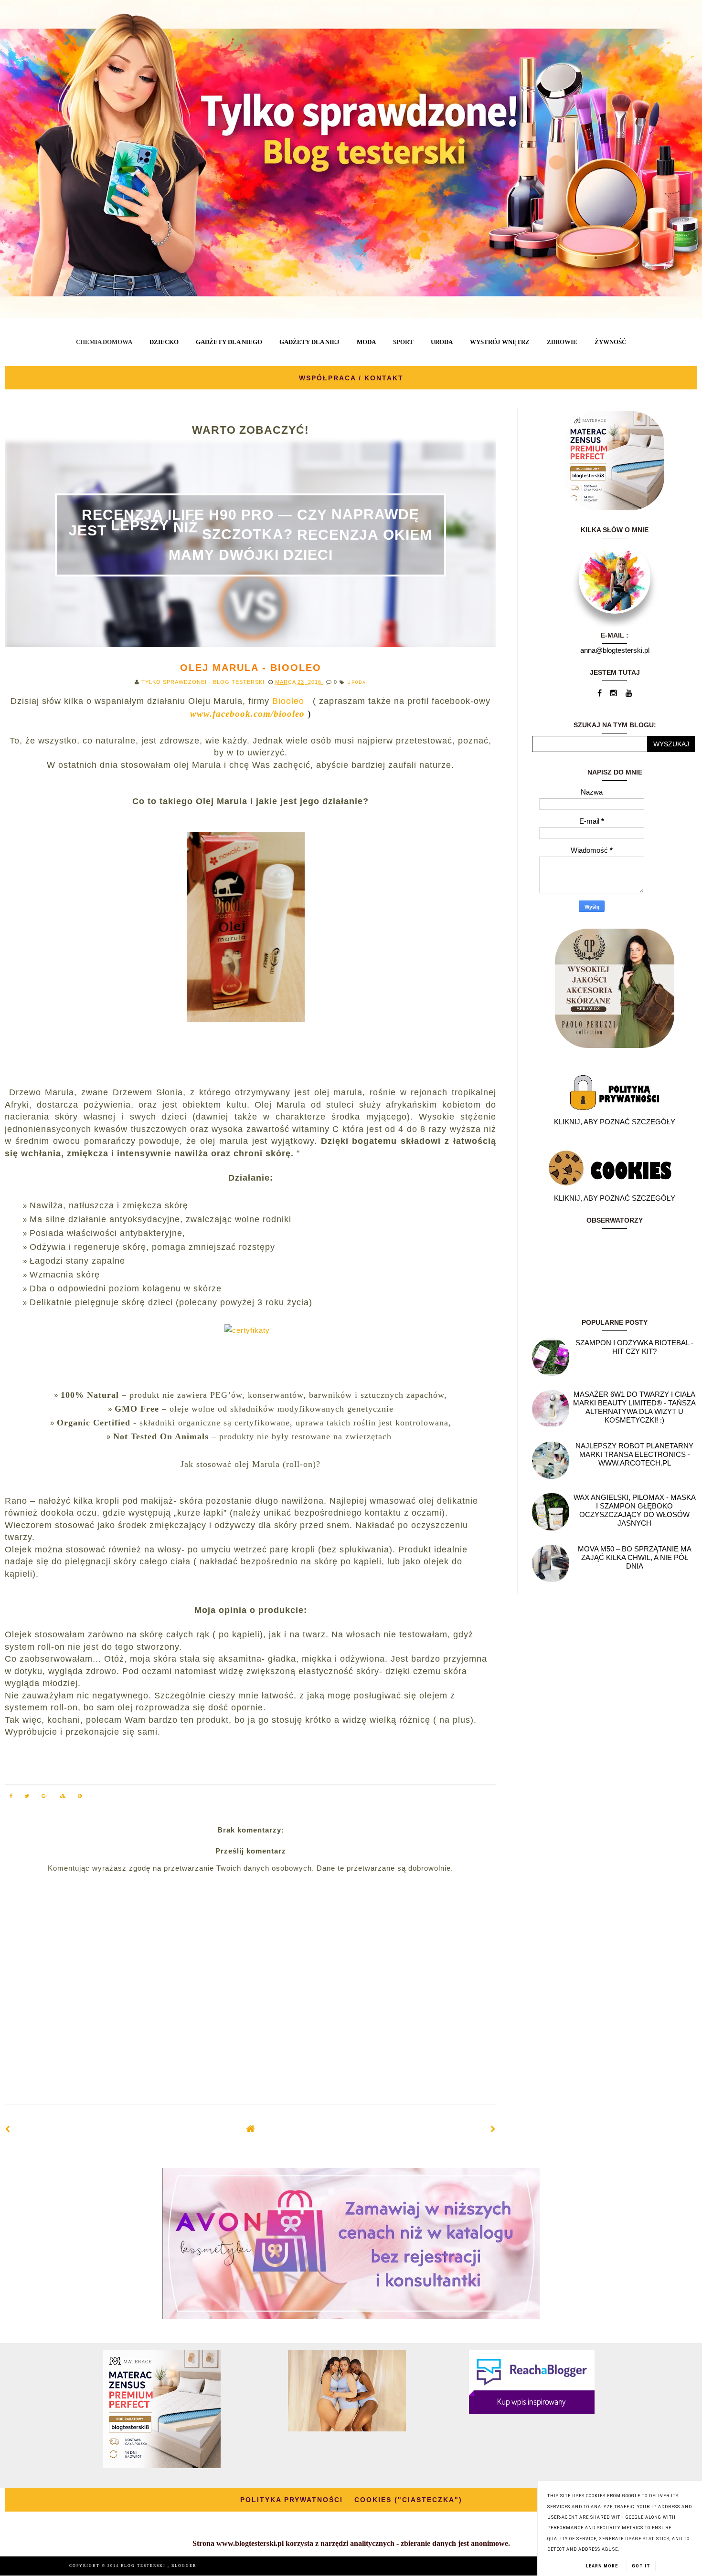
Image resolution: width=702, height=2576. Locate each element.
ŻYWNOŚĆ (610, 342)
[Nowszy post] (8, 2129)
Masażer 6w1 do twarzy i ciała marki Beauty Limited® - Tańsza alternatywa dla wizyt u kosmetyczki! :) (634, 1407)
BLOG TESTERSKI (144, 2566)
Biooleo (291, 701)
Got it (641, 2566)
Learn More (602, 2566)
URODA (442, 342)
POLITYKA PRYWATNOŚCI (292, 2500)
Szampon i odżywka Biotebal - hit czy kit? (634, 1347)
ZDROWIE (562, 342)
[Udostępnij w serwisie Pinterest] (80, 1797)
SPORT (403, 342)
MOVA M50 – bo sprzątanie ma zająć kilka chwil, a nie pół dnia (635, 1557)
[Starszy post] (493, 2129)
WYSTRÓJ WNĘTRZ (500, 342)
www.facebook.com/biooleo (247, 714)
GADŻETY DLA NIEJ (309, 342)
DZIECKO (164, 342)
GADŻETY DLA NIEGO (229, 342)
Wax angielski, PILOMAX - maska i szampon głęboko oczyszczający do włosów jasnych (635, 1510)
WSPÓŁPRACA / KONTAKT (351, 378)
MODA (366, 342)
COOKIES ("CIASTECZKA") (408, 2500)
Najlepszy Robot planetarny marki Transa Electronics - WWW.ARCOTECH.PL (634, 1454)
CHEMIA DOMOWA (104, 342)
